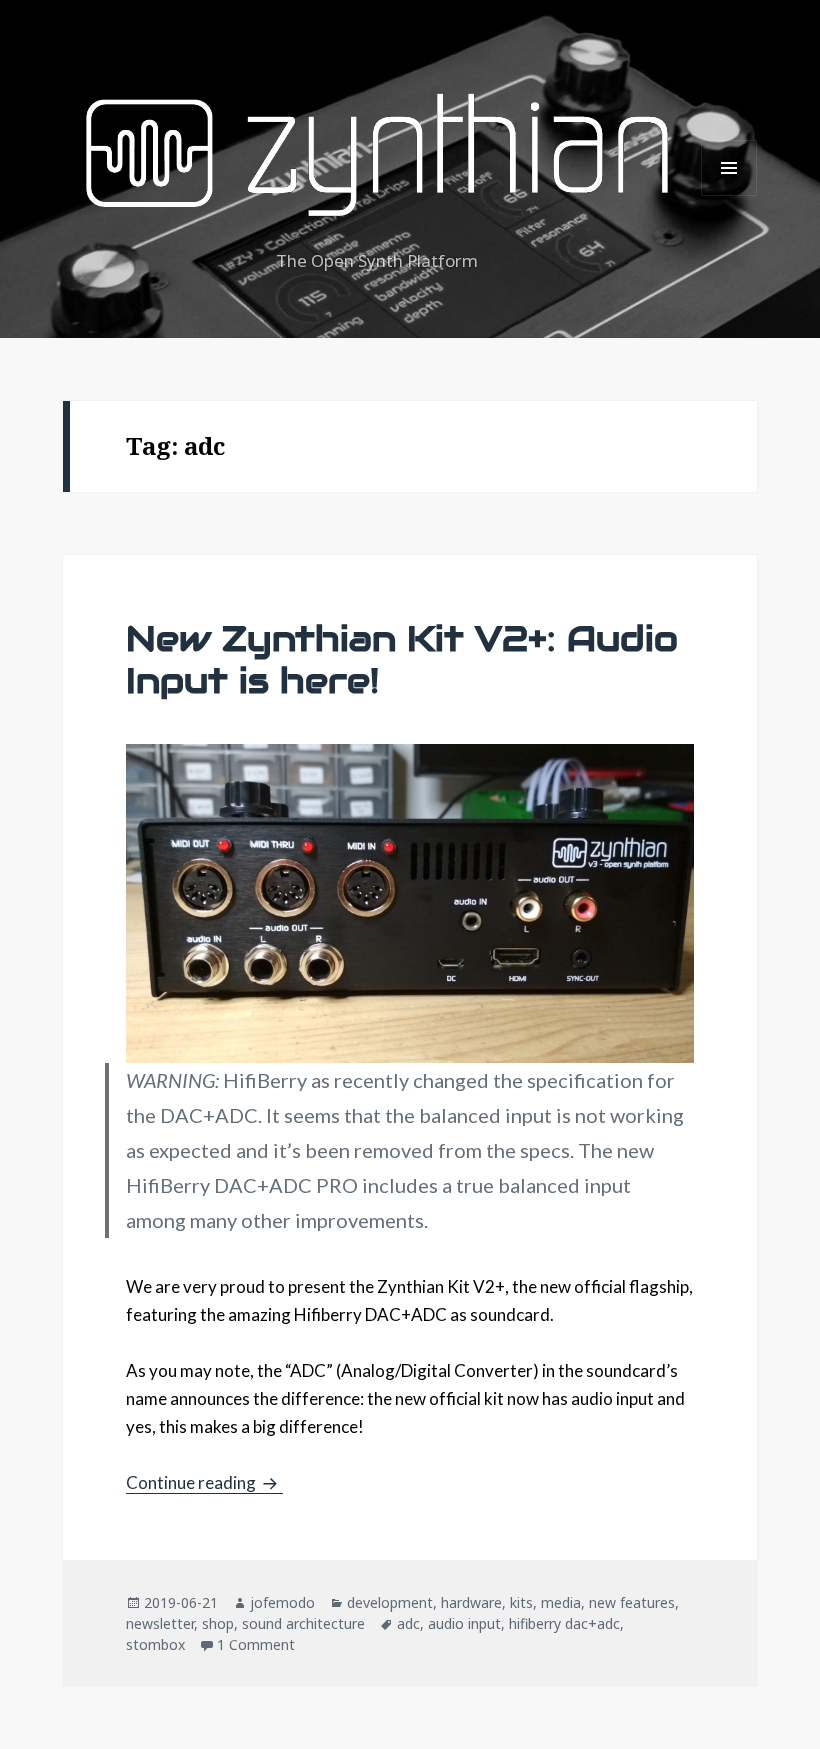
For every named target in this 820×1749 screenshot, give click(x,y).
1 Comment (256, 1644)
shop (218, 1623)
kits (521, 1602)
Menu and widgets (729, 195)
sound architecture (303, 1623)
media (561, 1602)
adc (408, 1623)
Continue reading (204, 1482)
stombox (155, 1644)
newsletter (160, 1623)
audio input (464, 1623)
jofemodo (282, 1602)
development (390, 1602)
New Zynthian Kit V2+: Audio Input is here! (402, 659)
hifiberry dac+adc (564, 1623)
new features (632, 1602)
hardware (471, 1602)
